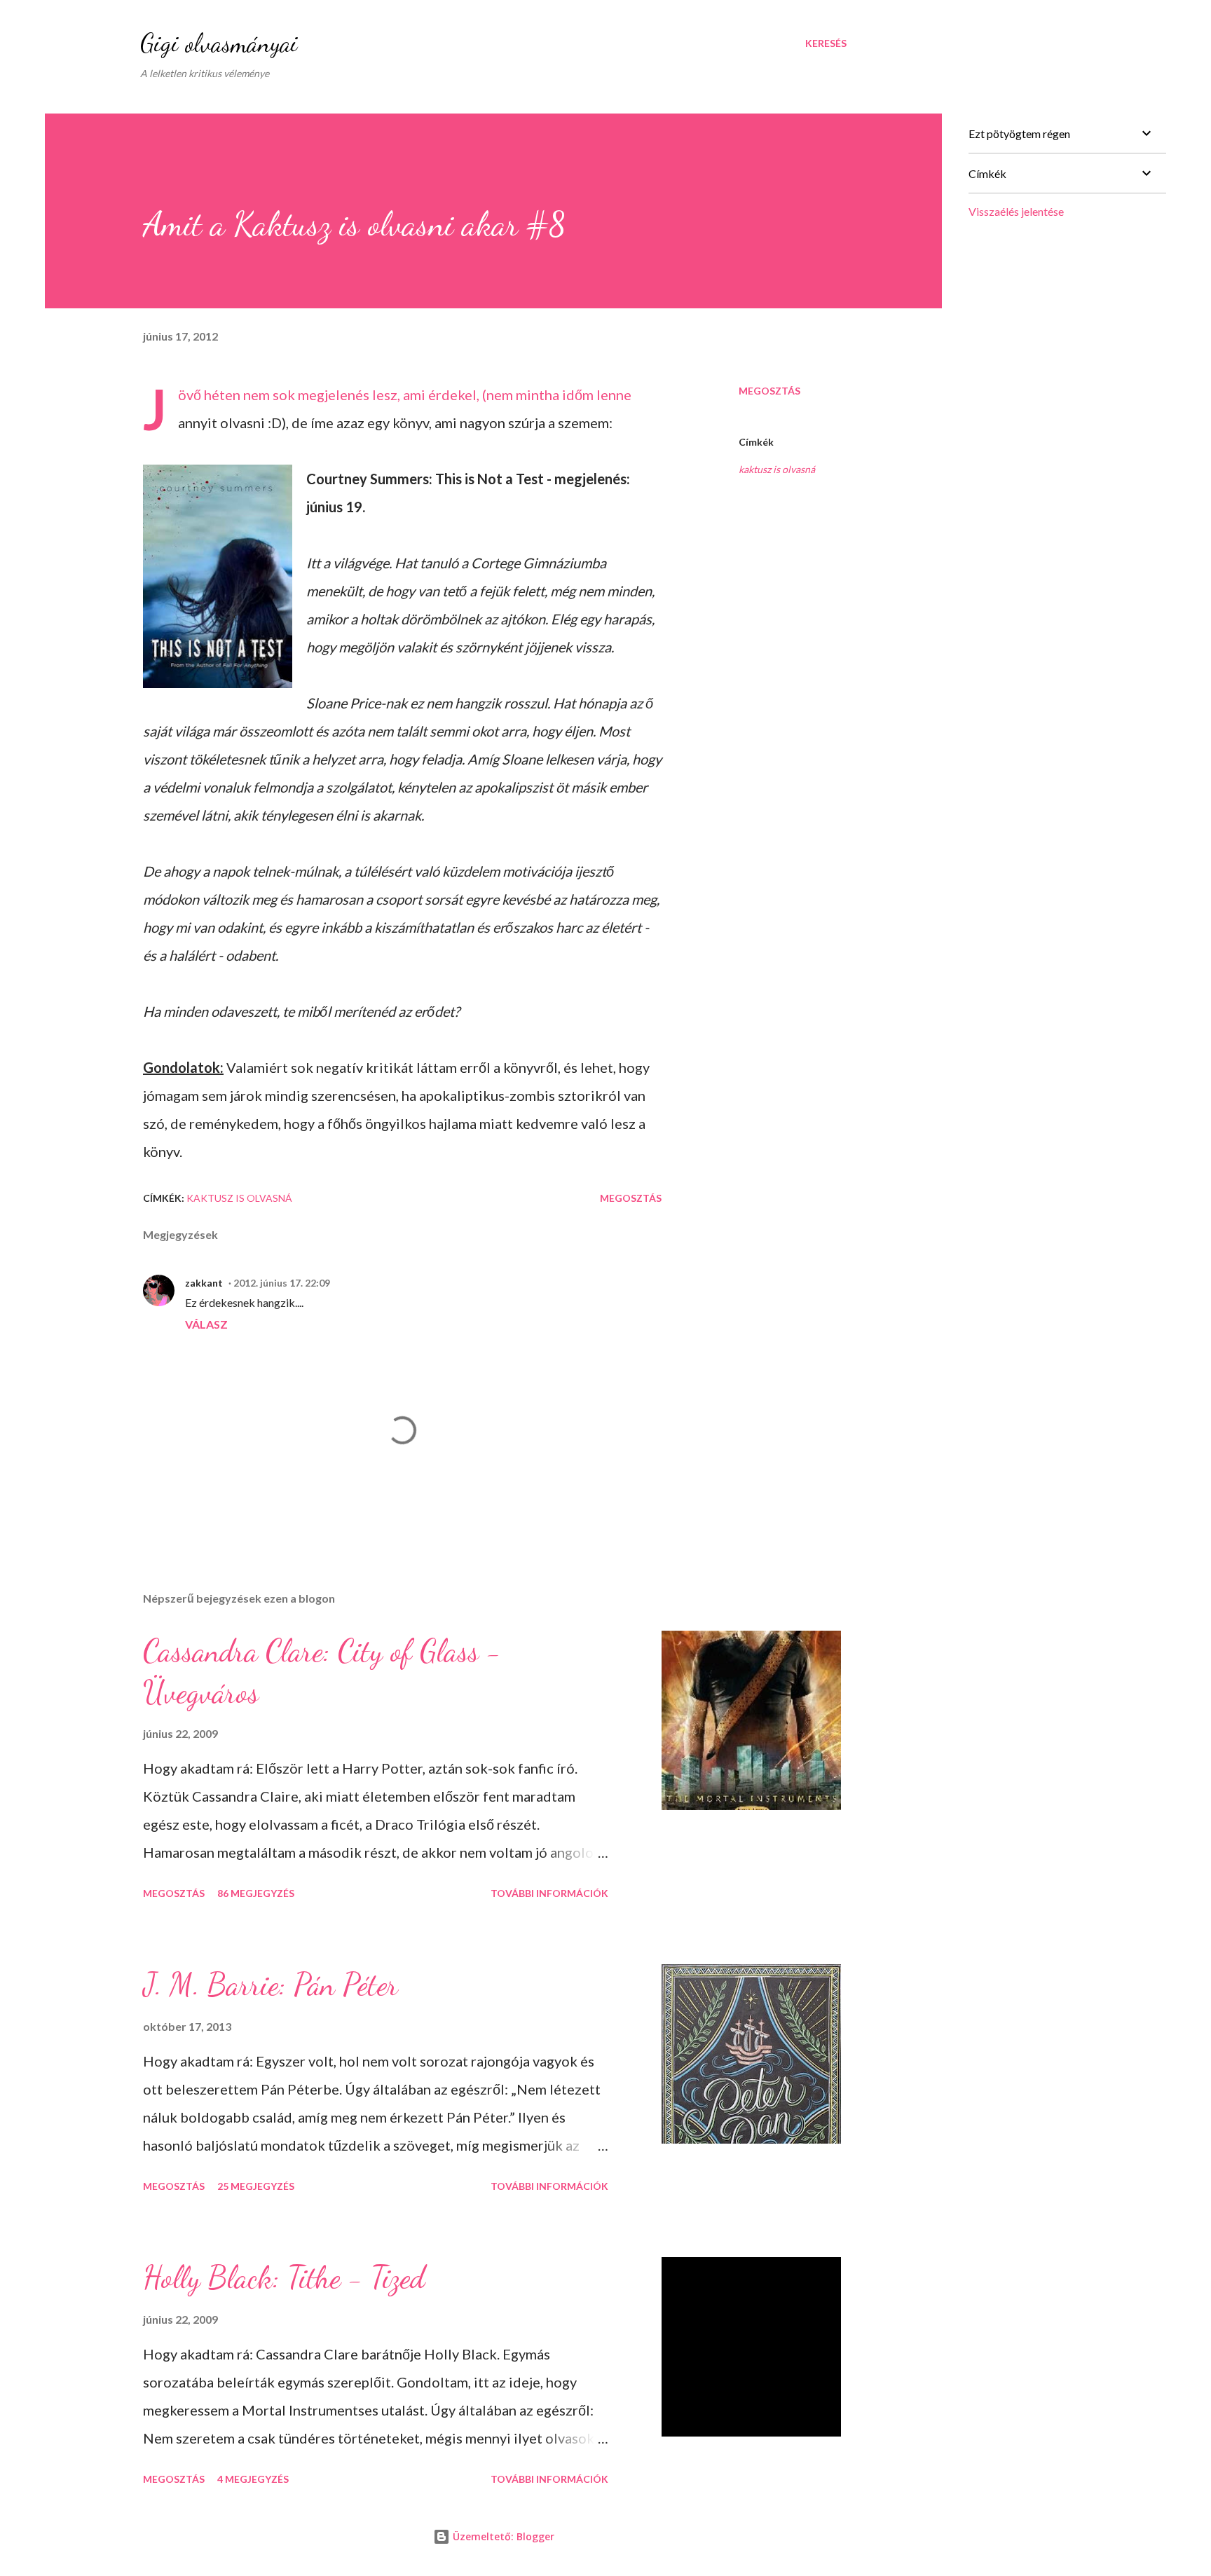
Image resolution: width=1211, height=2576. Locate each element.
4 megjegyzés (253, 2479)
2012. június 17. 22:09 (282, 1283)
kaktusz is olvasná (777, 469)
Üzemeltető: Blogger (502, 2536)
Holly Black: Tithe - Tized (284, 2277)
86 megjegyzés (256, 1893)
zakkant (204, 1283)
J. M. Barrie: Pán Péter (271, 1985)
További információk (549, 1893)
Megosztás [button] (769, 391)
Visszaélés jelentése (1016, 211)
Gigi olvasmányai (219, 43)
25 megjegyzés (256, 2186)
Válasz (206, 1324)
